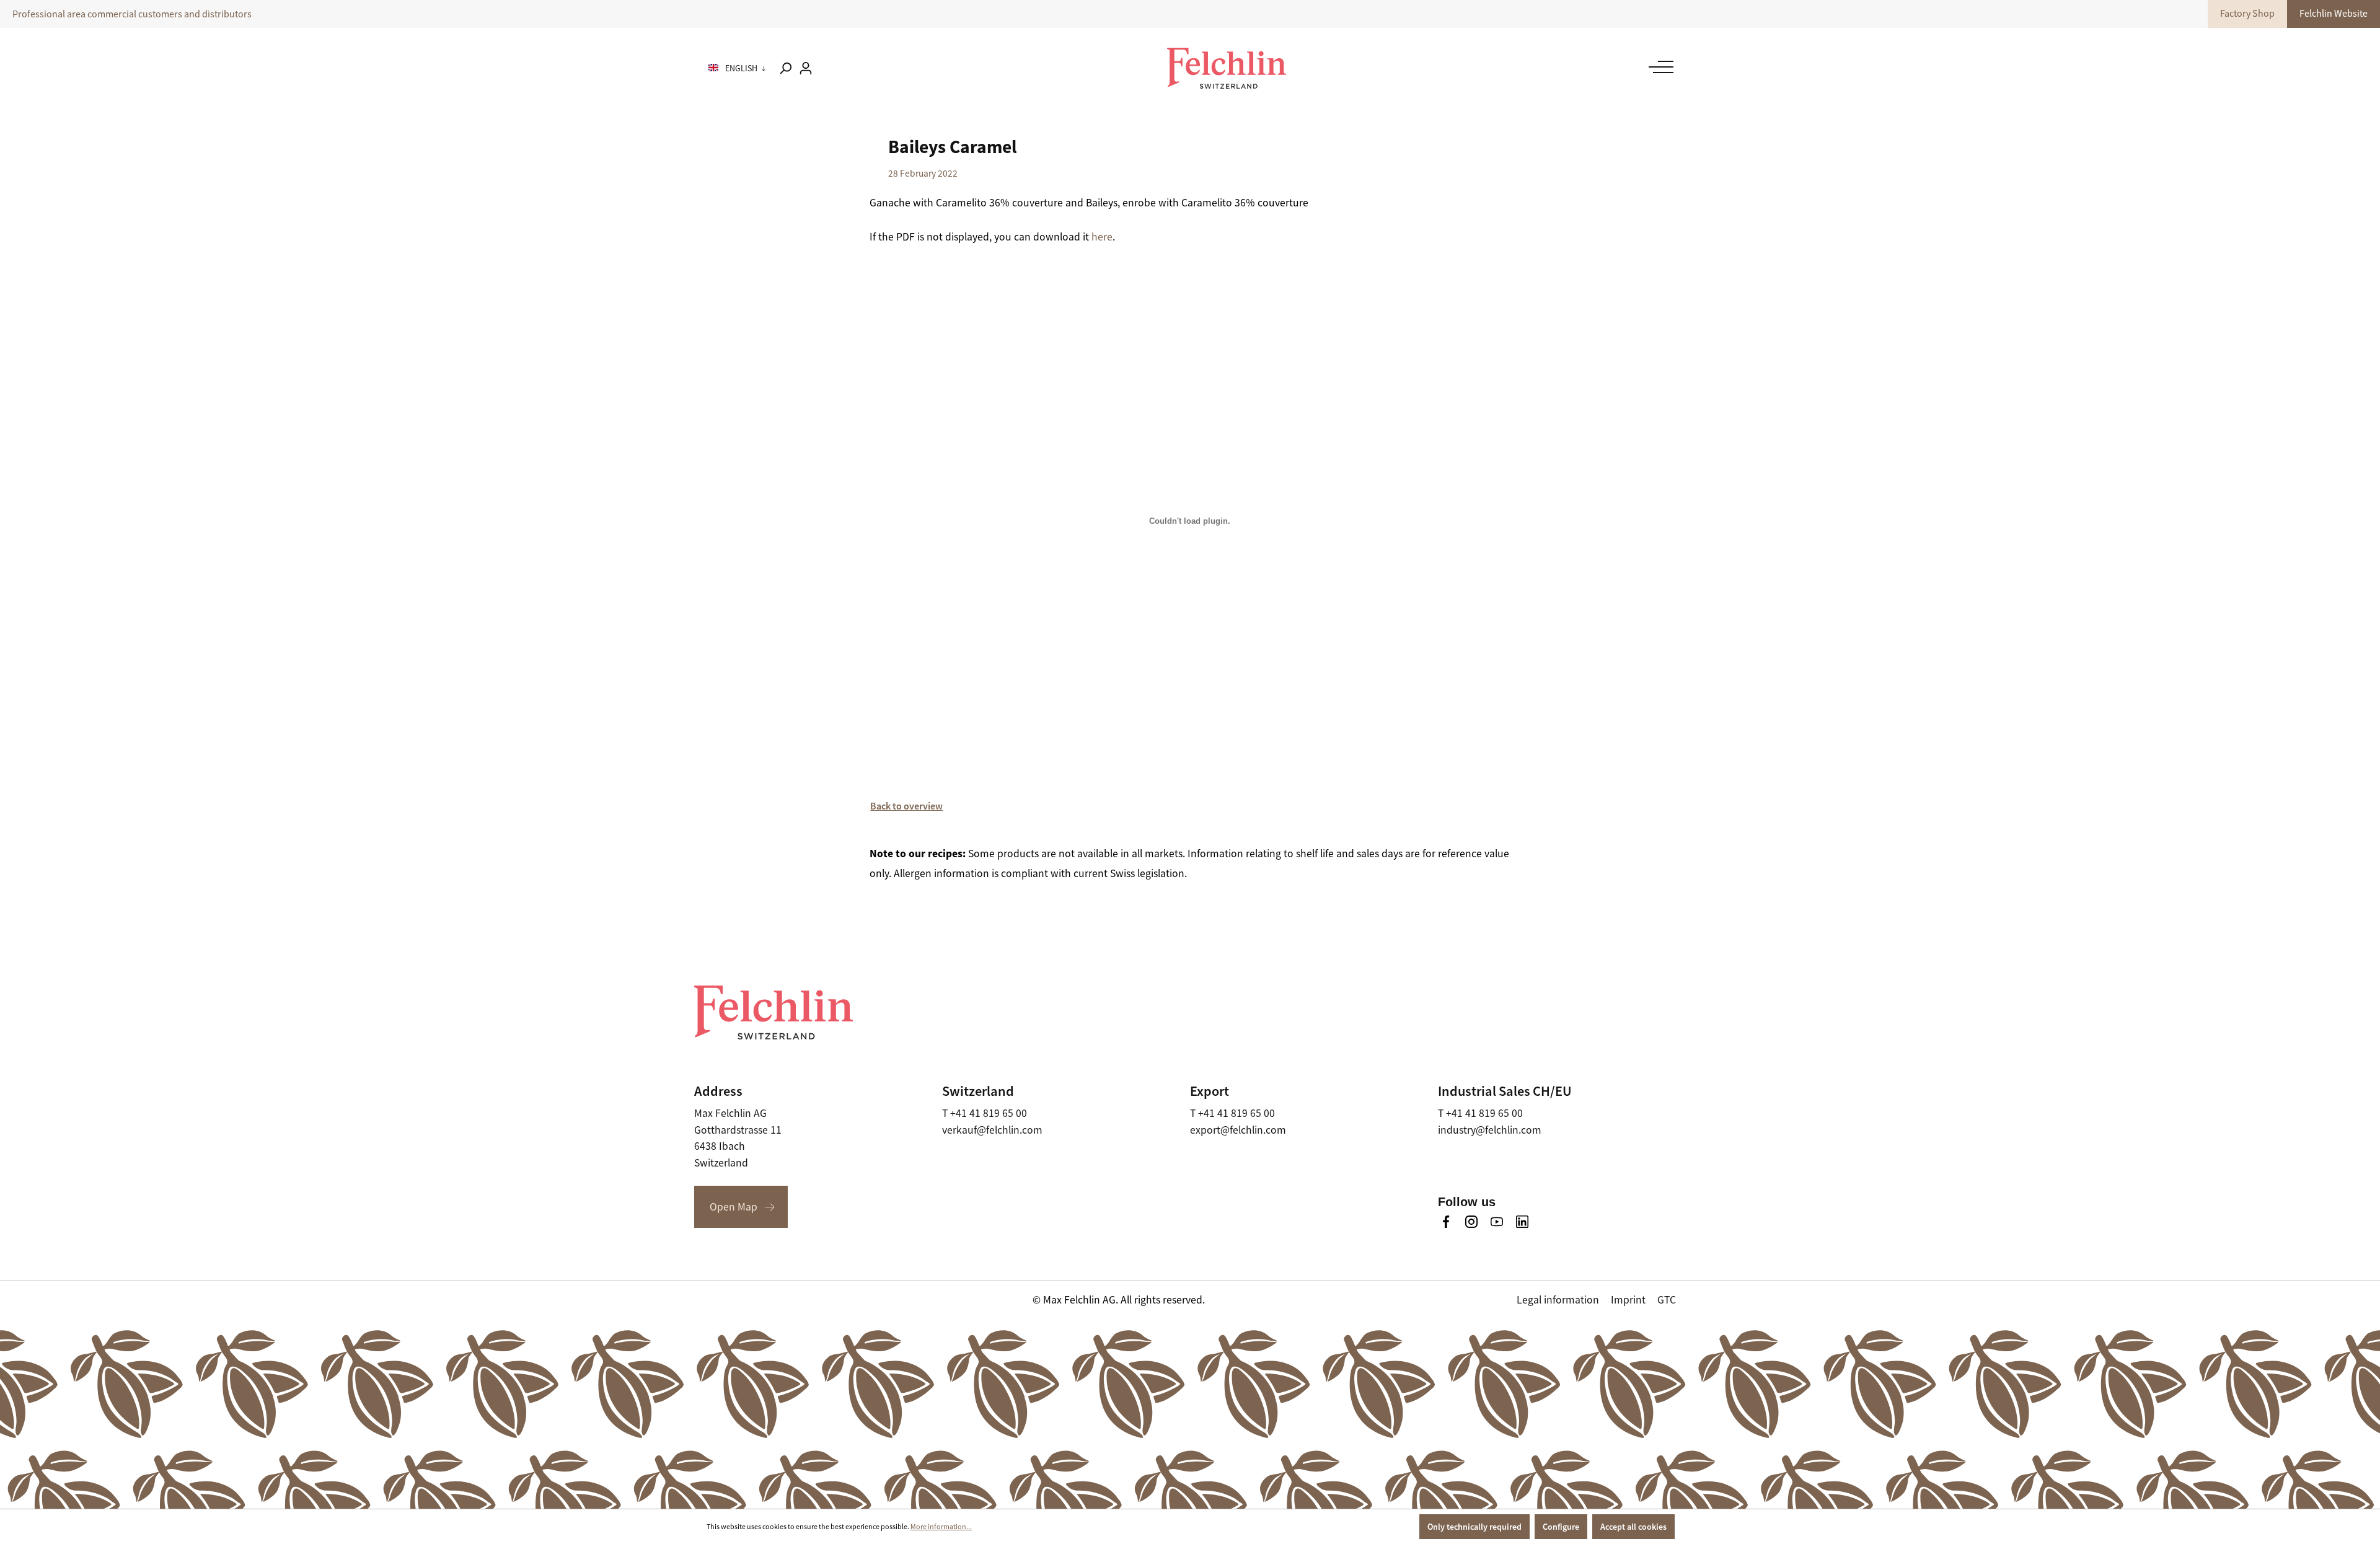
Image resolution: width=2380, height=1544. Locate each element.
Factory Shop (2247, 14)
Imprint (1628, 1300)
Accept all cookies (1633, 1527)
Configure (1561, 1527)
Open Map (734, 1207)
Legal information (1558, 1300)
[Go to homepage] (1227, 68)
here (1102, 237)
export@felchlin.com (1238, 1130)
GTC (1667, 1300)
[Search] (785, 68)
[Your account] (806, 68)
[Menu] (1658, 67)
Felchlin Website (2334, 14)
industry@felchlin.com (1490, 1130)
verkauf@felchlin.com (992, 1130)
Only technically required (1474, 1527)
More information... (941, 1527)
